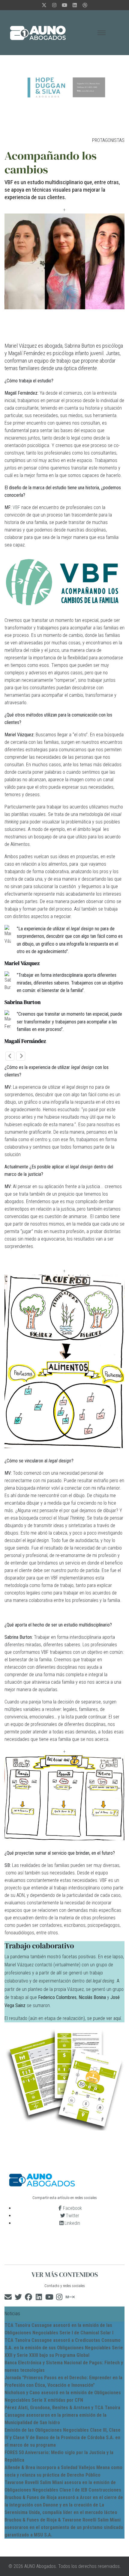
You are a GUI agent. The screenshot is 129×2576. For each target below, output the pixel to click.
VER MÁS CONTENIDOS (65, 2275)
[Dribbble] (85, 5)
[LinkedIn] (75, 5)
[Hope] (64, 87)
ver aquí (114, 2018)
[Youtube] (64, 5)
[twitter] (44, 5)
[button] (10, 1056)
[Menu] (101, 33)
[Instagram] (54, 5)
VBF (16, 507)
